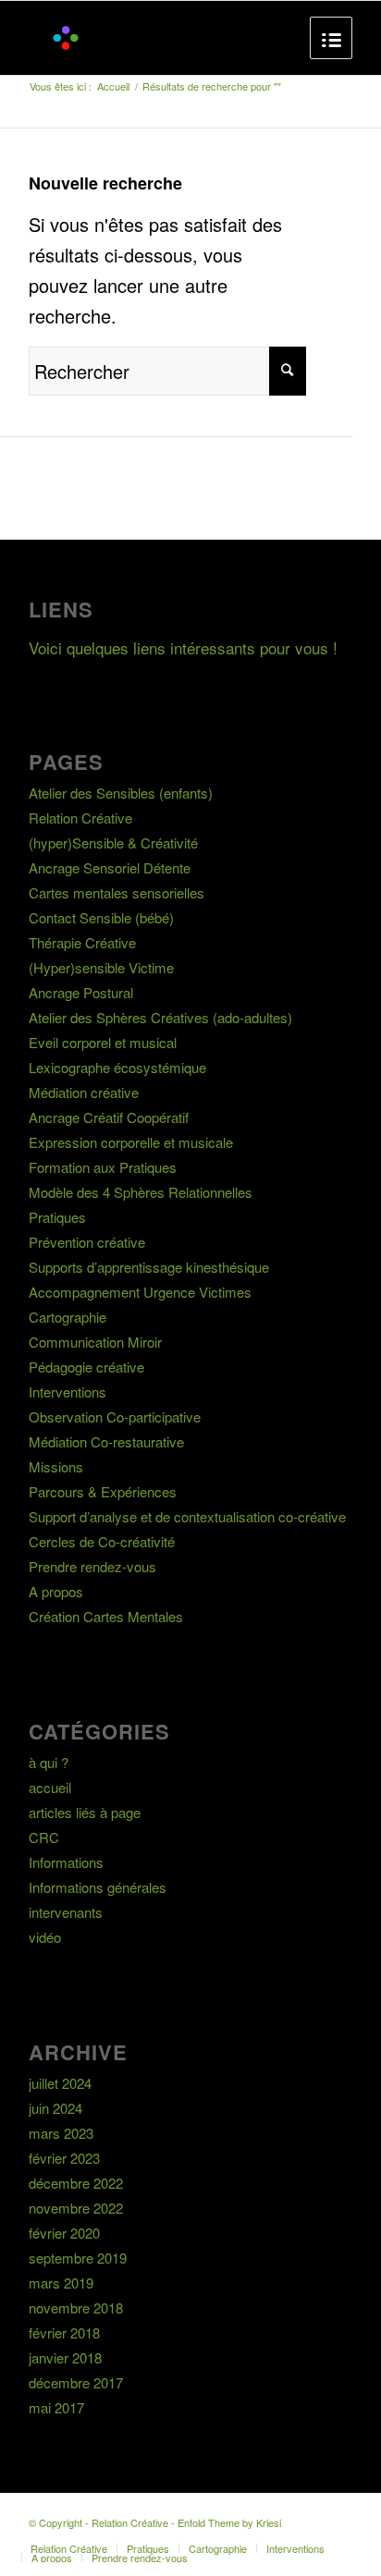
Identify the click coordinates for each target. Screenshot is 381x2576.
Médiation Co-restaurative (106, 1441)
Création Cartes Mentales (106, 1616)
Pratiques (57, 1217)
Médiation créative (84, 1092)
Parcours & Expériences (103, 1491)
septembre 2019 (78, 2258)
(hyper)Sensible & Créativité (113, 842)
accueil (50, 1787)
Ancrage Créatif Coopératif (109, 1117)
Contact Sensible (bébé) (101, 917)
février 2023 (64, 2158)
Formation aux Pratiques (103, 1167)
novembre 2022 (76, 2208)
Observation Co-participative (115, 1416)
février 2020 (64, 2233)
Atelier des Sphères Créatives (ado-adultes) (160, 1017)
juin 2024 (55, 2108)
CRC (44, 1837)
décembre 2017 (76, 2382)
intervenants (66, 1912)
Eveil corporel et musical (103, 1042)
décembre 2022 (76, 2183)
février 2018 (64, 2332)
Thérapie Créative (82, 942)
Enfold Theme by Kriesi (229, 2522)
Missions (56, 1466)
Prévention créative (87, 1242)
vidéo (45, 1937)
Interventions (68, 1392)
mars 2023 (61, 2133)
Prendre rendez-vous (92, 1566)
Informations (66, 1862)
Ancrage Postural (81, 992)
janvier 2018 (65, 2357)
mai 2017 (56, 2407)
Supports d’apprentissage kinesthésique (149, 1267)
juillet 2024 (60, 2083)
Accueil (113, 86)
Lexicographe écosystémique (117, 1067)
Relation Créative (80, 818)
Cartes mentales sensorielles (117, 892)
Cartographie (68, 1317)
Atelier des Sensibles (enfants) (121, 793)
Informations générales (98, 1887)
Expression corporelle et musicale (131, 1142)
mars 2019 (61, 2283)
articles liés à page (85, 1812)
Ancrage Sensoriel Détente (110, 867)
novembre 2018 (76, 2307)
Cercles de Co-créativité (102, 1541)
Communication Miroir (95, 1342)
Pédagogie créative (86, 1367)
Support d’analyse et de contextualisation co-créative (187, 1516)
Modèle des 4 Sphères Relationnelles (141, 1192)
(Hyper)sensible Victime (101, 967)
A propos (56, 1591)
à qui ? (49, 1762)
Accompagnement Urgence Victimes (140, 1292)
